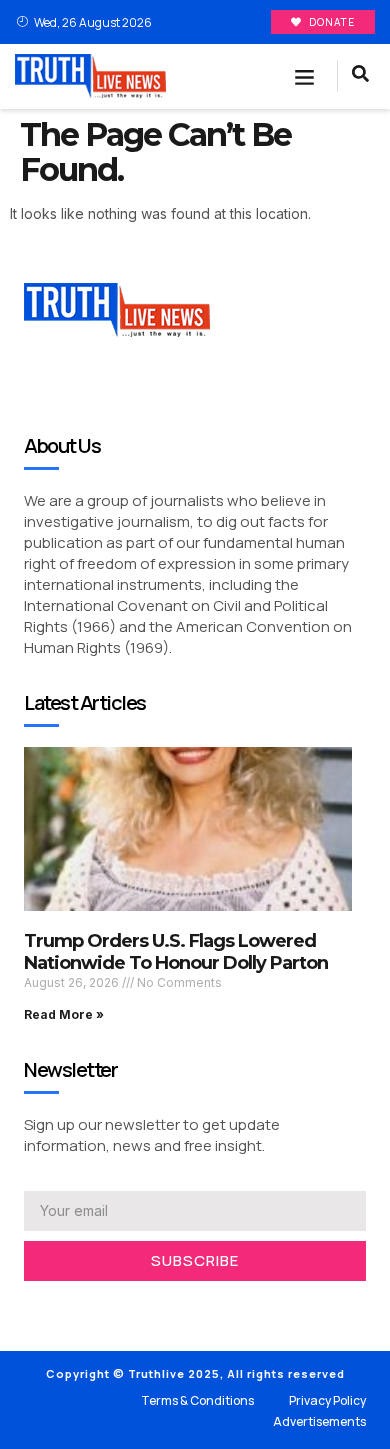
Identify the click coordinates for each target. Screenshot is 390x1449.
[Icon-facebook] (30, 1307)
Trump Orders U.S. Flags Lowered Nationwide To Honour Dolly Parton (176, 952)
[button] (305, 77)
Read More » (64, 1014)
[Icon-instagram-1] (90, 1307)
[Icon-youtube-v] (120, 1307)
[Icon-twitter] (60, 1307)
